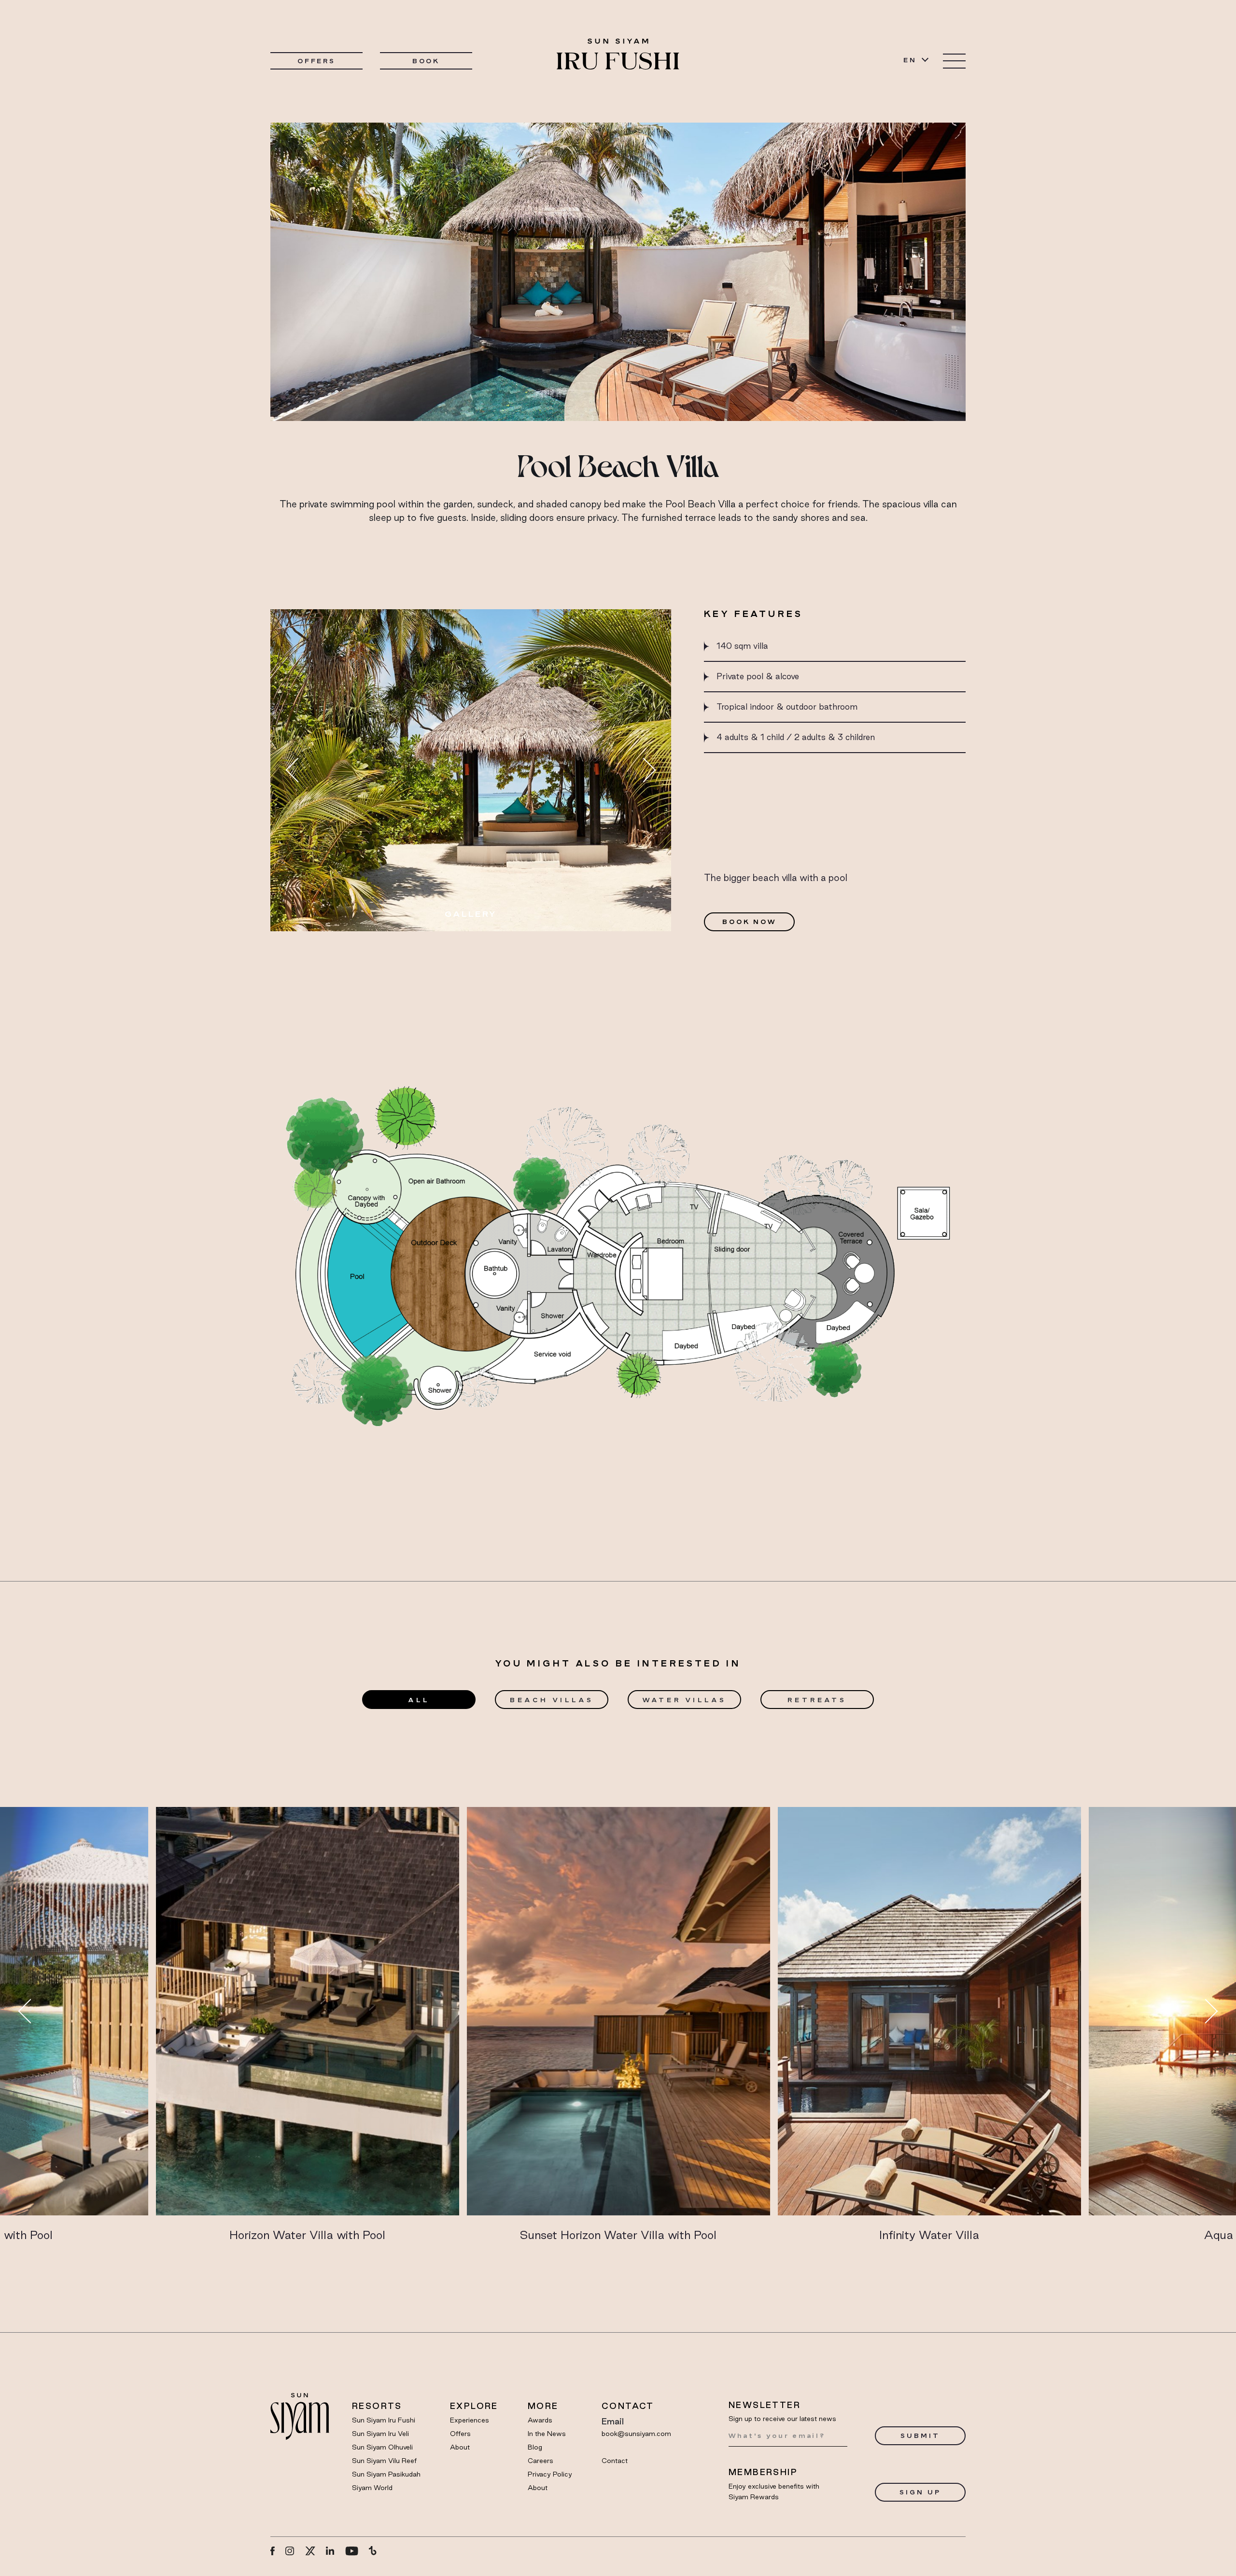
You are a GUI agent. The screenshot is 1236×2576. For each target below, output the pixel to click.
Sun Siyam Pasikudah (386, 2474)
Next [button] (644, 770)
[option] (471, 770)
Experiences (470, 2420)
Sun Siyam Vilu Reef (384, 2461)
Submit (920, 2436)
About (460, 2447)
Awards (540, 2420)
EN (910, 60)
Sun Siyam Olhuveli (382, 2447)
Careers (541, 2461)
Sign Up (920, 2492)
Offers (316, 61)
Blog (535, 2447)
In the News (547, 2434)
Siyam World (372, 2488)
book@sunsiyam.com (636, 2434)
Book (426, 61)
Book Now (749, 922)
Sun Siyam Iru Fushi (384, 2420)
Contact (615, 2461)
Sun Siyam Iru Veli (380, 2434)
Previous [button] (298, 770)
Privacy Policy (550, 2474)
